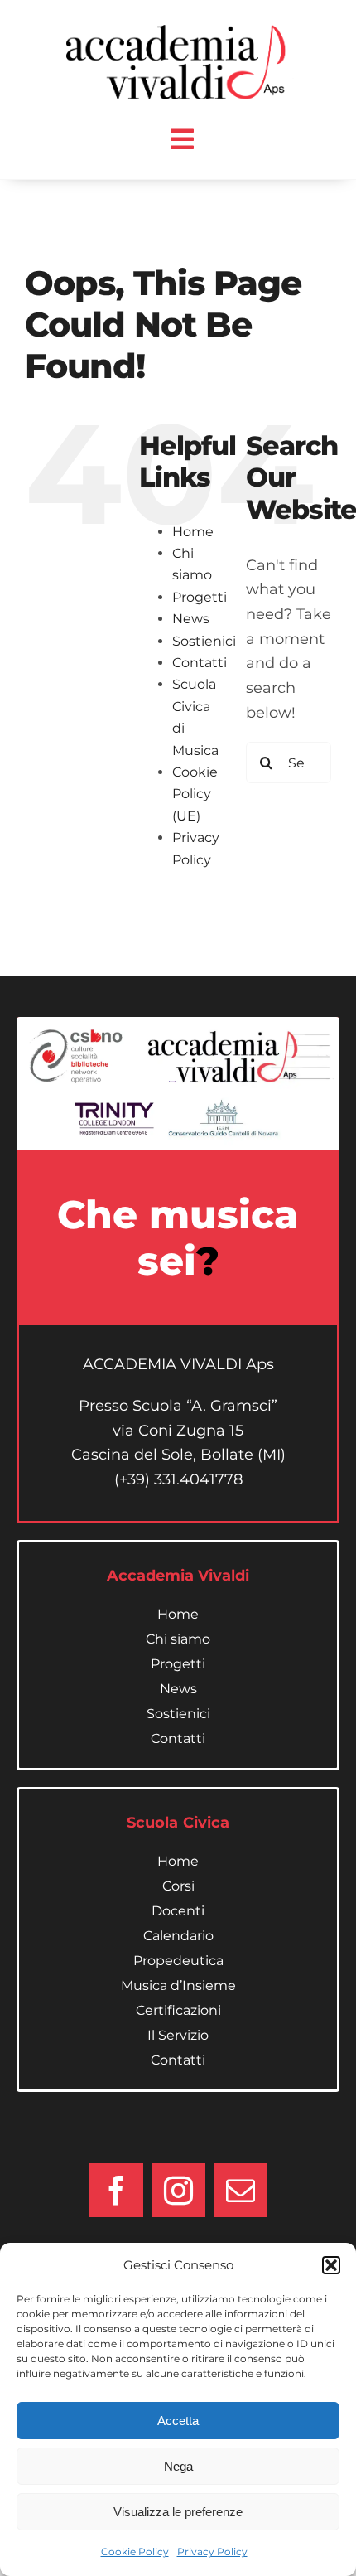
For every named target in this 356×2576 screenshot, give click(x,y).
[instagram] (178, 2190)
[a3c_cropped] (180, 32)
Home (193, 532)
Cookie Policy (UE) (195, 794)
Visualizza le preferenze (178, 2512)
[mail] (241, 2190)
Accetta (178, 2421)
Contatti (200, 663)
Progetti (200, 597)
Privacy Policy (212, 2552)
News (191, 619)
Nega (178, 2466)
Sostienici (204, 641)
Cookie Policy (135, 2552)
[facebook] (116, 2190)
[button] (331, 2265)
